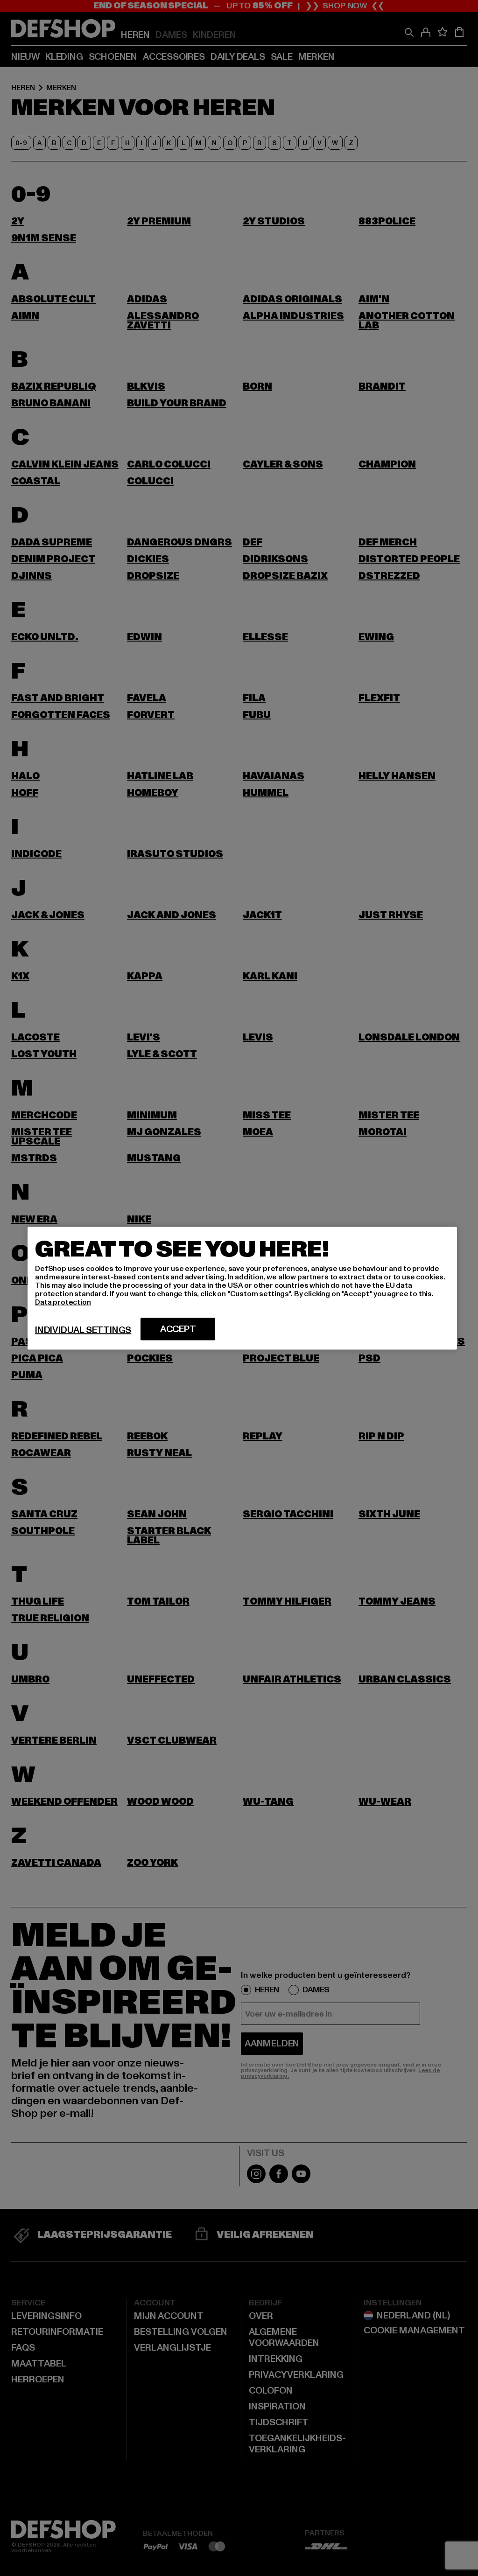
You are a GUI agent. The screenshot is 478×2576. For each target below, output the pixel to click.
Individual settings (83, 1330)
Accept (178, 1329)
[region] (242, 1288)
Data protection (63, 1302)
